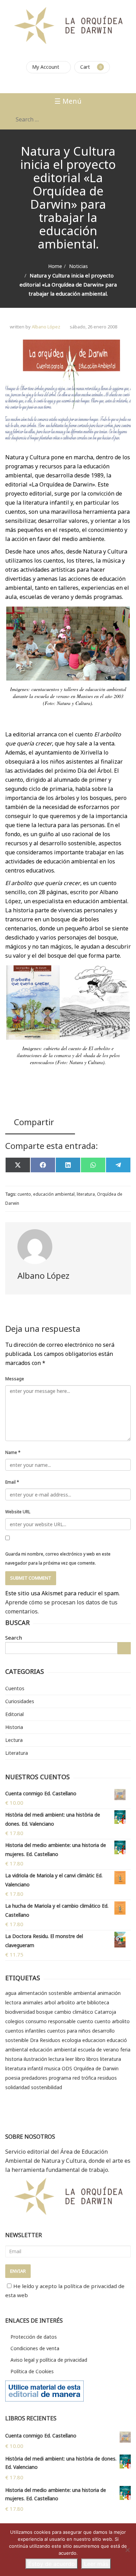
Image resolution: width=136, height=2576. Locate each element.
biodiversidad (20, 2012)
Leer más (96, 2564)
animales (33, 2002)
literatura (86, 1194)
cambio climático (74, 2012)
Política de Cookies (32, 2371)
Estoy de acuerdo (52, 2564)
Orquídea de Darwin (96, 2068)
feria (125, 2050)
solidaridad (17, 2087)
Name (13, 1452)
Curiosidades (20, 1701)
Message (15, 1379)
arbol (50, 2002)
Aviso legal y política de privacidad (49, 2360)
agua (11, 1993)
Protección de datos (34, 2337)
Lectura (14, 1740)
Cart (85, 67)
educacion (94, 2040)
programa (60, 2078)
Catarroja (105, 2012)
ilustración (35, 2059)
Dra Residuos (45, 2040)
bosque (45, 2012)
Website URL (18, 1512)
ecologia (71, 2040)
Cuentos (15, 1688)
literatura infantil (24, 2068)
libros (93, 2059)
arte (81, 2002)
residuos (107, 2078)
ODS (67, 2068)
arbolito (66, 2002)
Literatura (17, 1753)
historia (14, 2059)
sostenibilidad (47, 2087)
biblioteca (98, 2002)
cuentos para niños (69, 2031)
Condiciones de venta (35, 2348)
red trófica (84, 2078)
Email (12, 1482)
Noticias (78, 266)
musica (52, 2068)
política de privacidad (90, 2286)
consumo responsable (51, 2021)
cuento (24, 1194)
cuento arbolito (112, 2021)
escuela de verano (98, 2050)
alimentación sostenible (45, 1993)
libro (80, 2059)
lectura (56, 2059)
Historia (14, 1727)
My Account (46, 67)
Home (55, 266)
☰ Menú (68, 101)
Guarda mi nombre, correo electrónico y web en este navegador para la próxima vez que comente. (58, 1558)
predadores (35, 2078)
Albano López (46, 327)
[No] (127, 2550)
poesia (13, 2078)
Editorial (14, 1714)
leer (70, 2059)
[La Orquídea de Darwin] (68, 25)
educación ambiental (54, 1194)
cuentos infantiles (25, 2031)
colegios (15, 2021)
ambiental (85, 1993)
